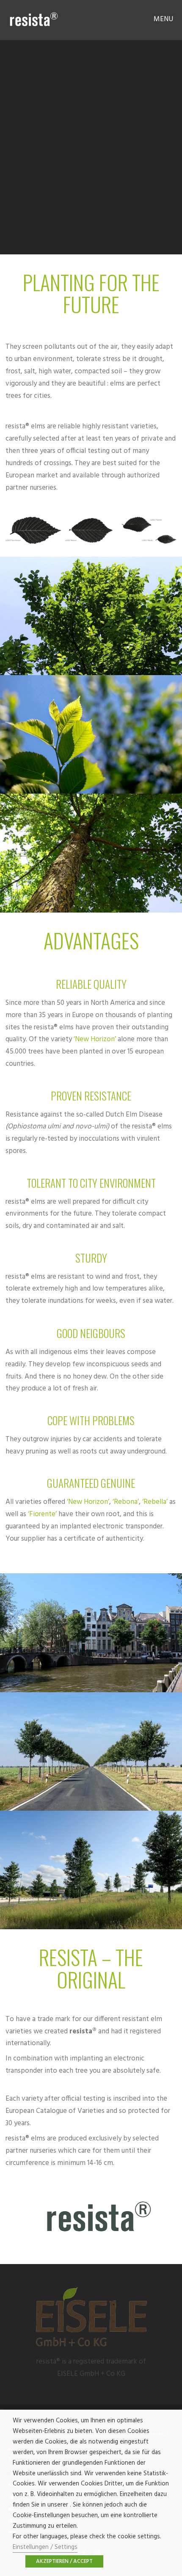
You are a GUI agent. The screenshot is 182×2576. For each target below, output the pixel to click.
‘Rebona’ (126, 1502)
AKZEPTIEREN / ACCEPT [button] (64, 2561)
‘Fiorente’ (42, 1514)
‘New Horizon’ (95, 1039)
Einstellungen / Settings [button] (45, 2547)
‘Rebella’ (155, 1502)
